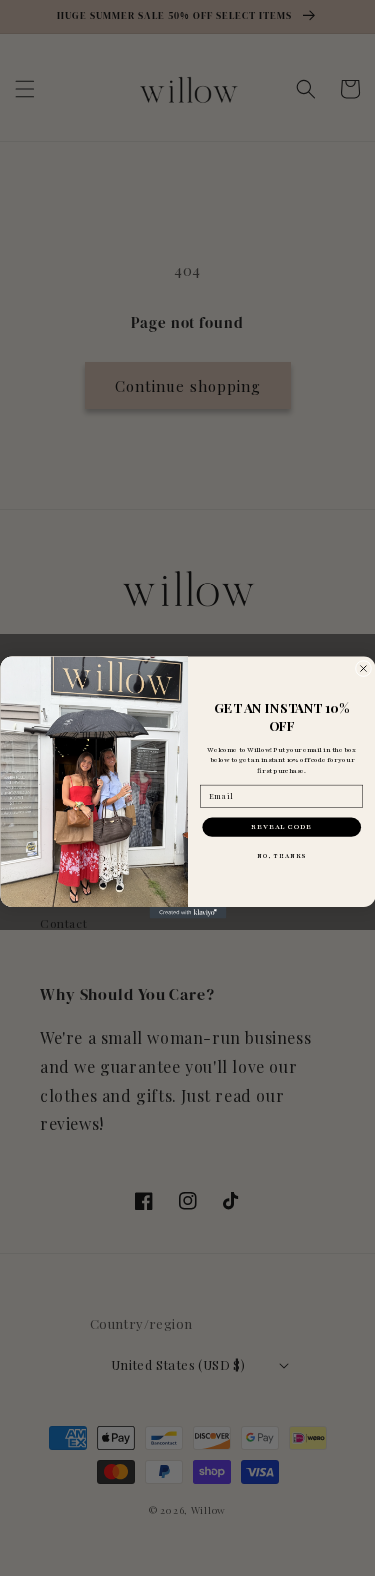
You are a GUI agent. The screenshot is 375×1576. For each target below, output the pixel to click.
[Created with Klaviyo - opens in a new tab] (187, 914)
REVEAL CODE (281, 827)
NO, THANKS (281, 856)
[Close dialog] (363, 669)
